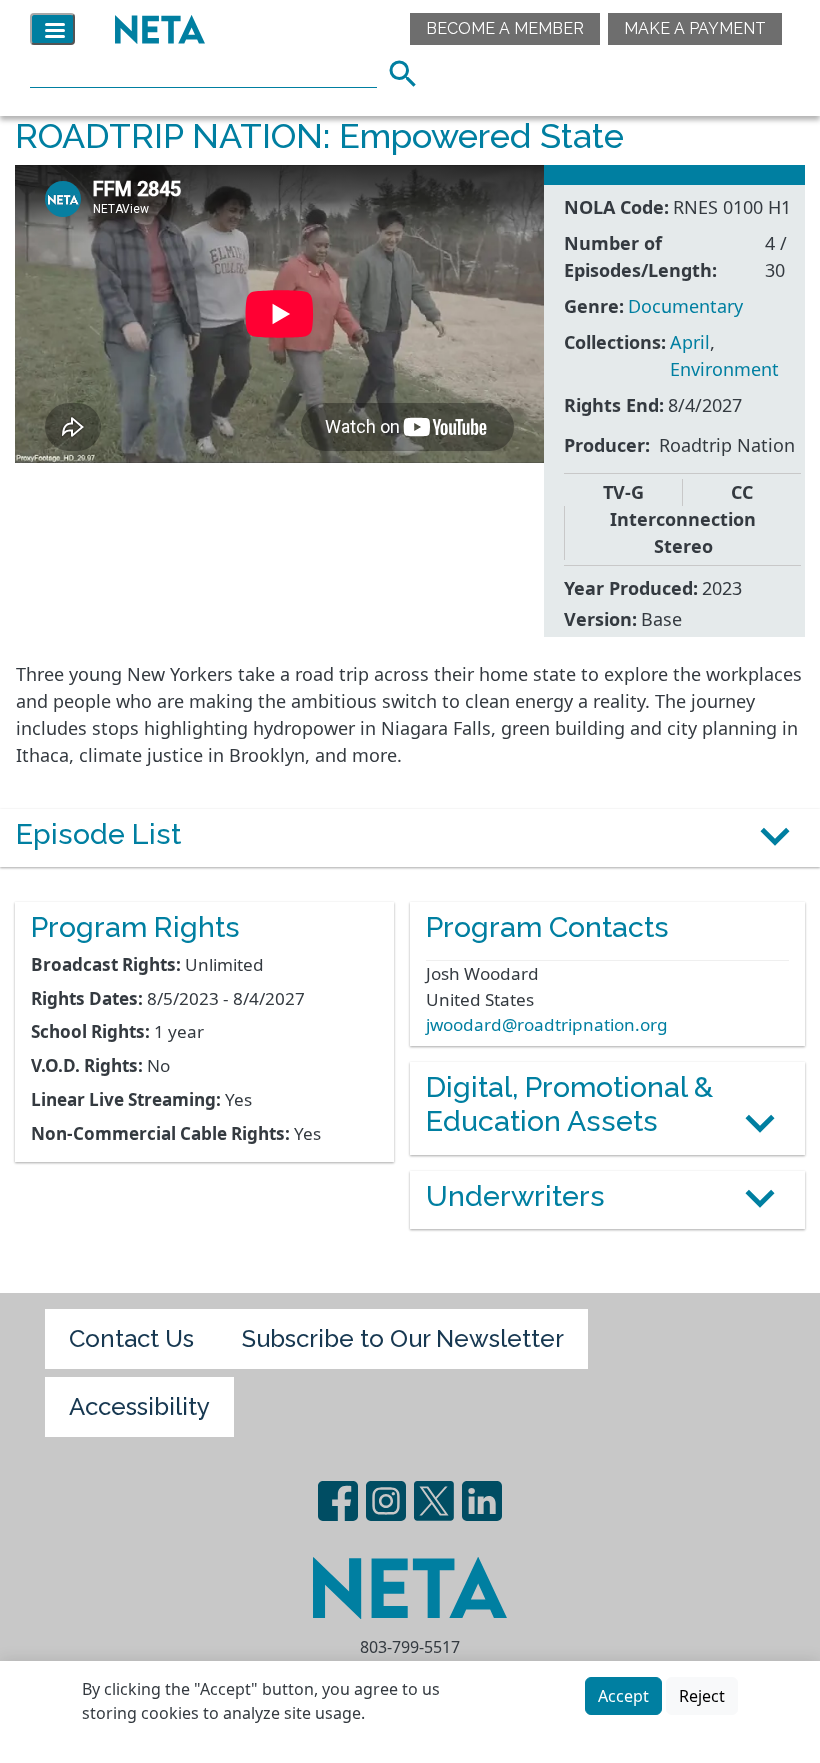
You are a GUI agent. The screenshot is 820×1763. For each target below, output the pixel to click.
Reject (702, 1696)
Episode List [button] (98, 834)
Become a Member (505, 28)
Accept (623, 1696)
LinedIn (482, 1501)
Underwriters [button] (515, 1196)
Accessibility (139, 1406)
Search (409, 71)
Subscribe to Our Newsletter (403, 1338)
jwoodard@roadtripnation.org (547, 1024)
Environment (724, 369)
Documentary (685, 306)
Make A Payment (695, 28)
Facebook (338, 1501)
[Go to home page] (155, 29)
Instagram (386, 1501)
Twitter (434, 1501)
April (690, 342)
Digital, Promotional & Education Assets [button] (569, 1104)
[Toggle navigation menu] (52, 29)
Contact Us (131, 1338)
